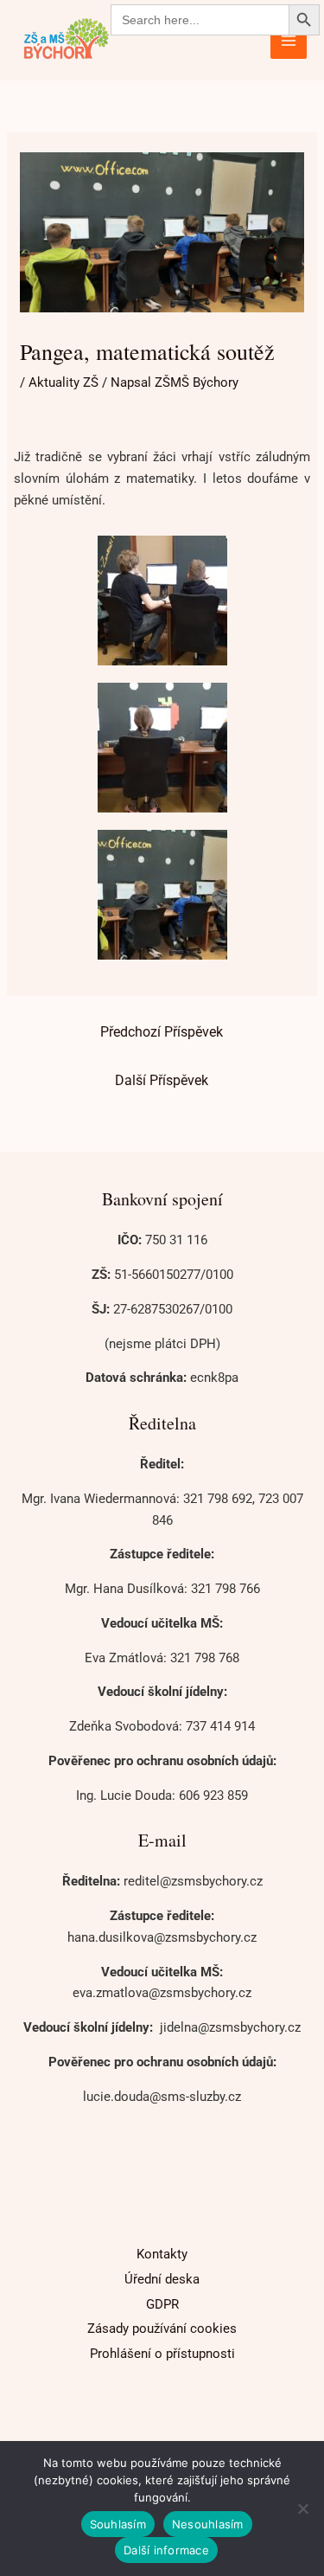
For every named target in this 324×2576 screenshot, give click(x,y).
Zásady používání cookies (162, 2329)
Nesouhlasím (208, 2524)
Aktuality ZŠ (64, 382)
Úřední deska (162, 2279)
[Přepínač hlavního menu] (289, 40)
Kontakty (162, 2254)
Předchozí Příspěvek (162, 1032)
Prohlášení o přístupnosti (162, 2354)
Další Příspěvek (162, 1080)
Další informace (166, 2550)
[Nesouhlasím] (302, 2509)
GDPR (162, 2304)
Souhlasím (118, 2524)
